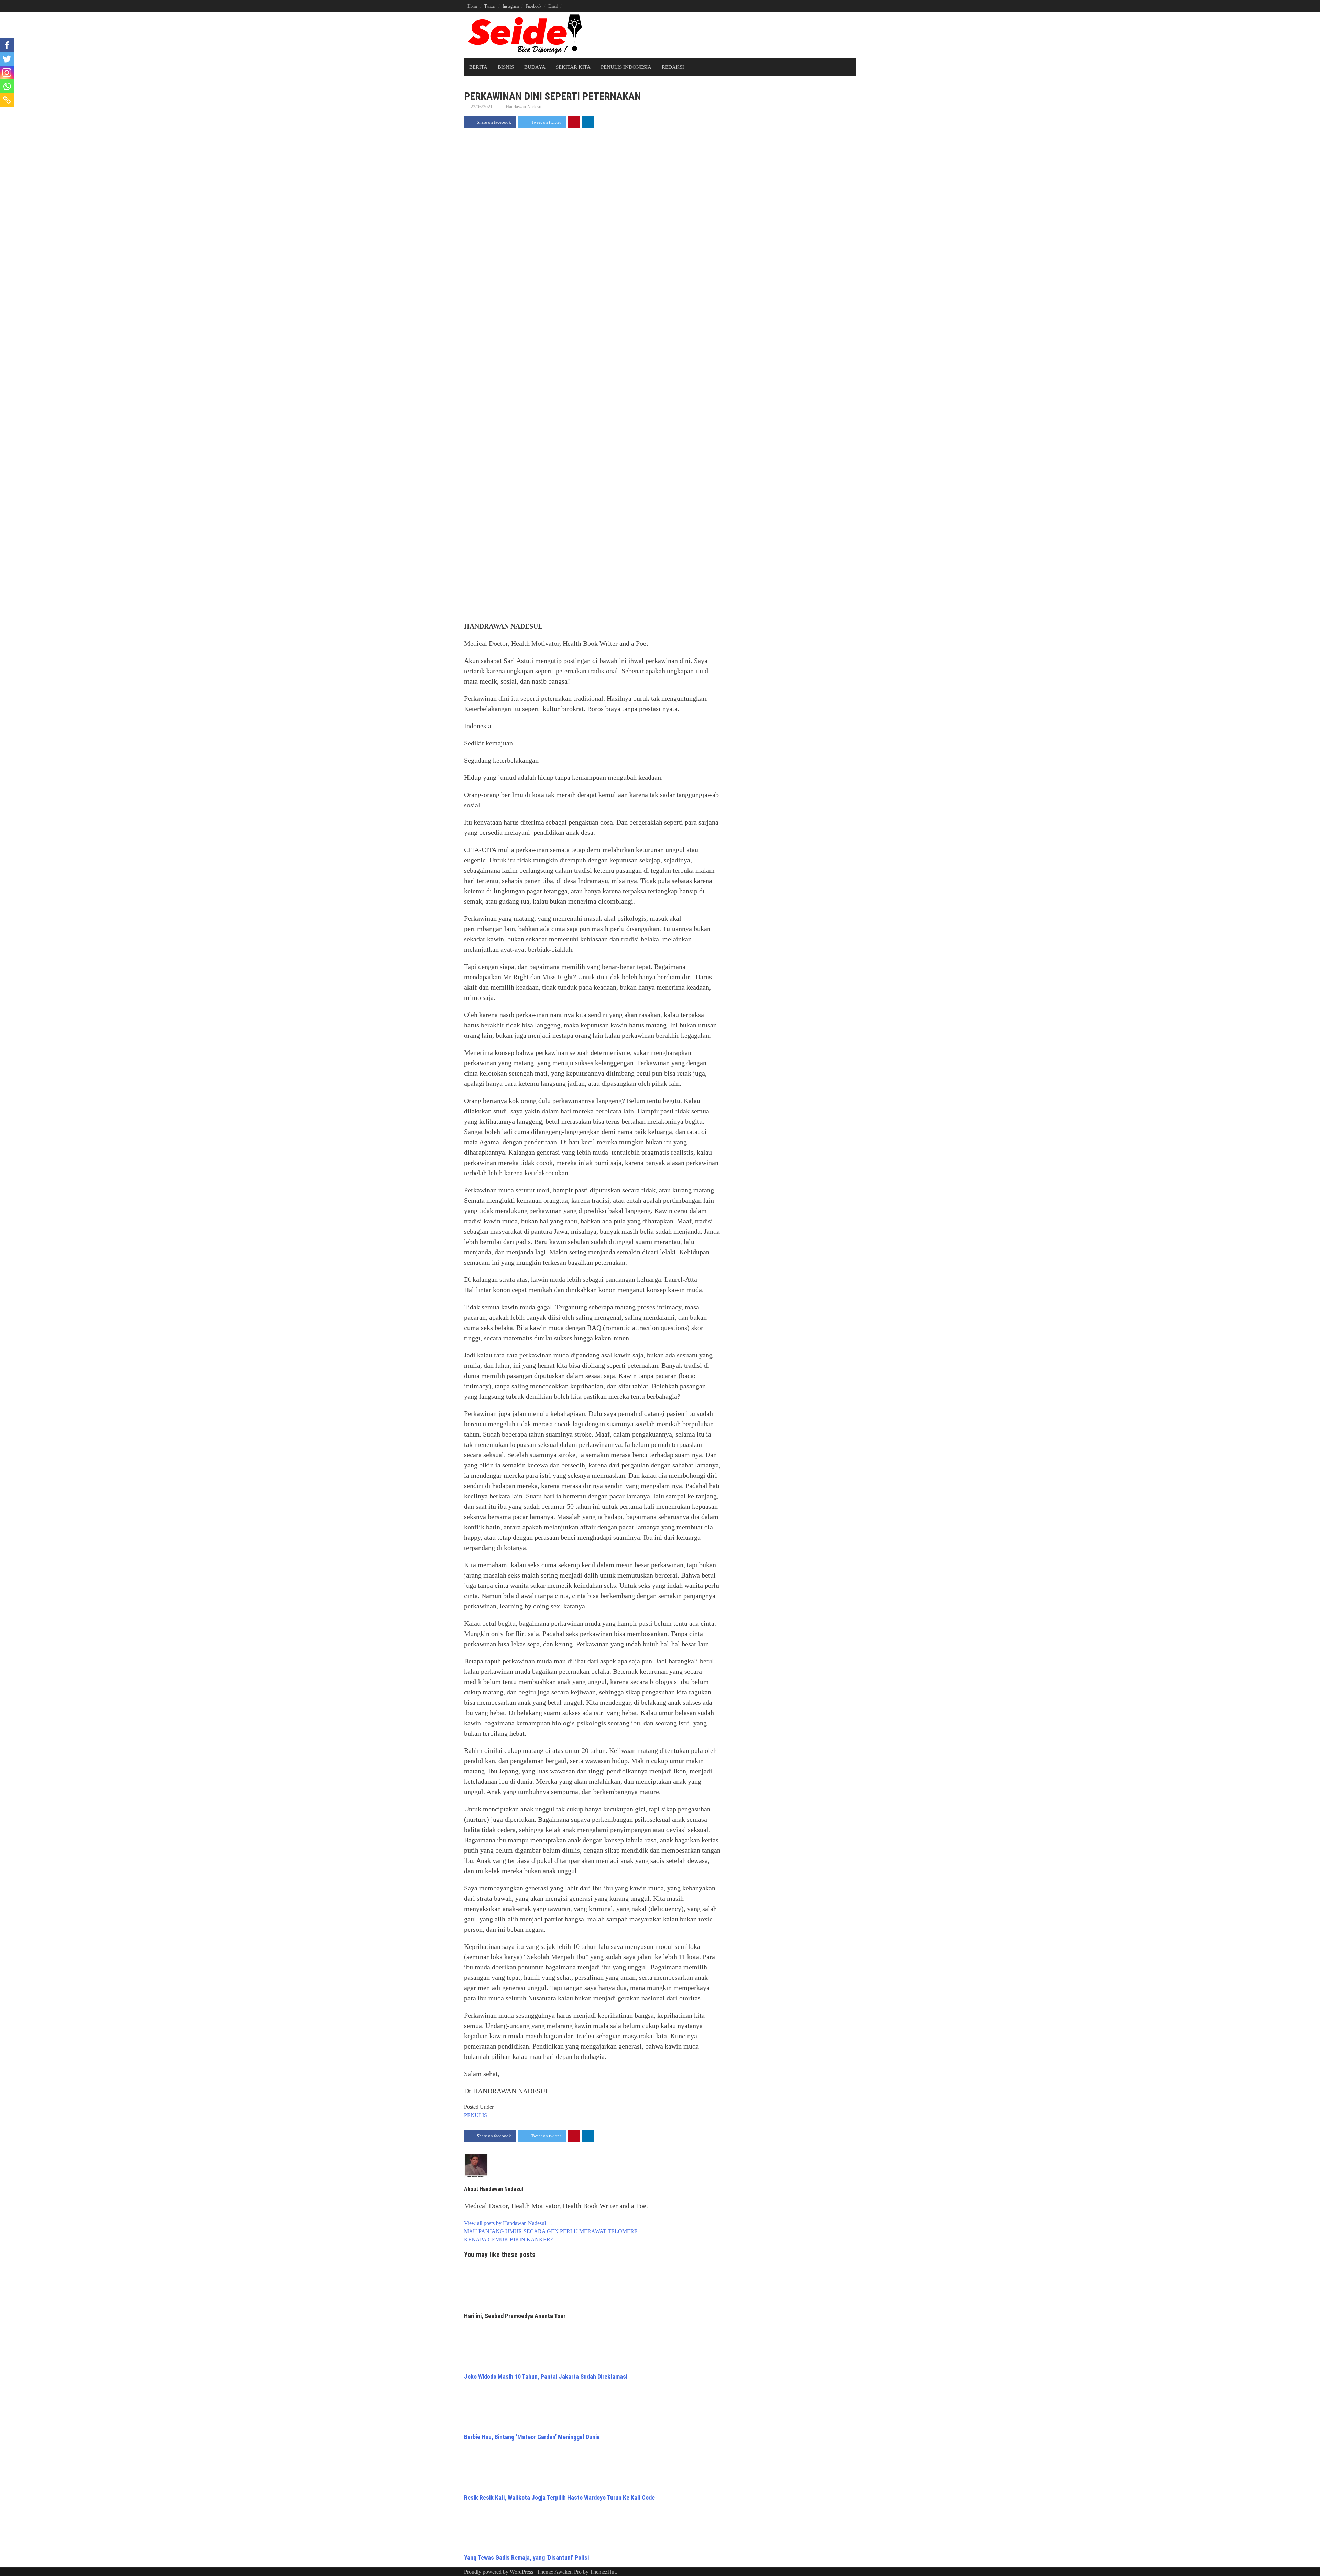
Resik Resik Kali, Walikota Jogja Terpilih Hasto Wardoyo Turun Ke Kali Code (559, 2497)
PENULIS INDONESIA (626, 67)
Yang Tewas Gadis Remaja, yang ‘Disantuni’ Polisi (526, 2558)
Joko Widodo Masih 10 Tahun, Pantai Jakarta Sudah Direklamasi (546, 2376)
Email (553, 6)
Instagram (511, 6)
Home (472, 6)
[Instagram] (7, 73)
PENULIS (476, 2115)
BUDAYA (535, 67)
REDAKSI (673, 67)
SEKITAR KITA (573, 67)
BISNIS (506, 67)
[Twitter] (7, 59)
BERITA (478, 67)
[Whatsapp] (7, 86)
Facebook (533, 6)
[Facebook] (7, 45)
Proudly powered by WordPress (499, 2572)
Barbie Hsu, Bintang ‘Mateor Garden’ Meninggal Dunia (532, 2437)
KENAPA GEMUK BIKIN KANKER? (508, 2240)
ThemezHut (603, 2572)
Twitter (490, 6)
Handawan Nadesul (524, 107)
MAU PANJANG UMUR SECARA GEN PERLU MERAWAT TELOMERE (551, 2231)
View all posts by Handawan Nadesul (508, 2223)
